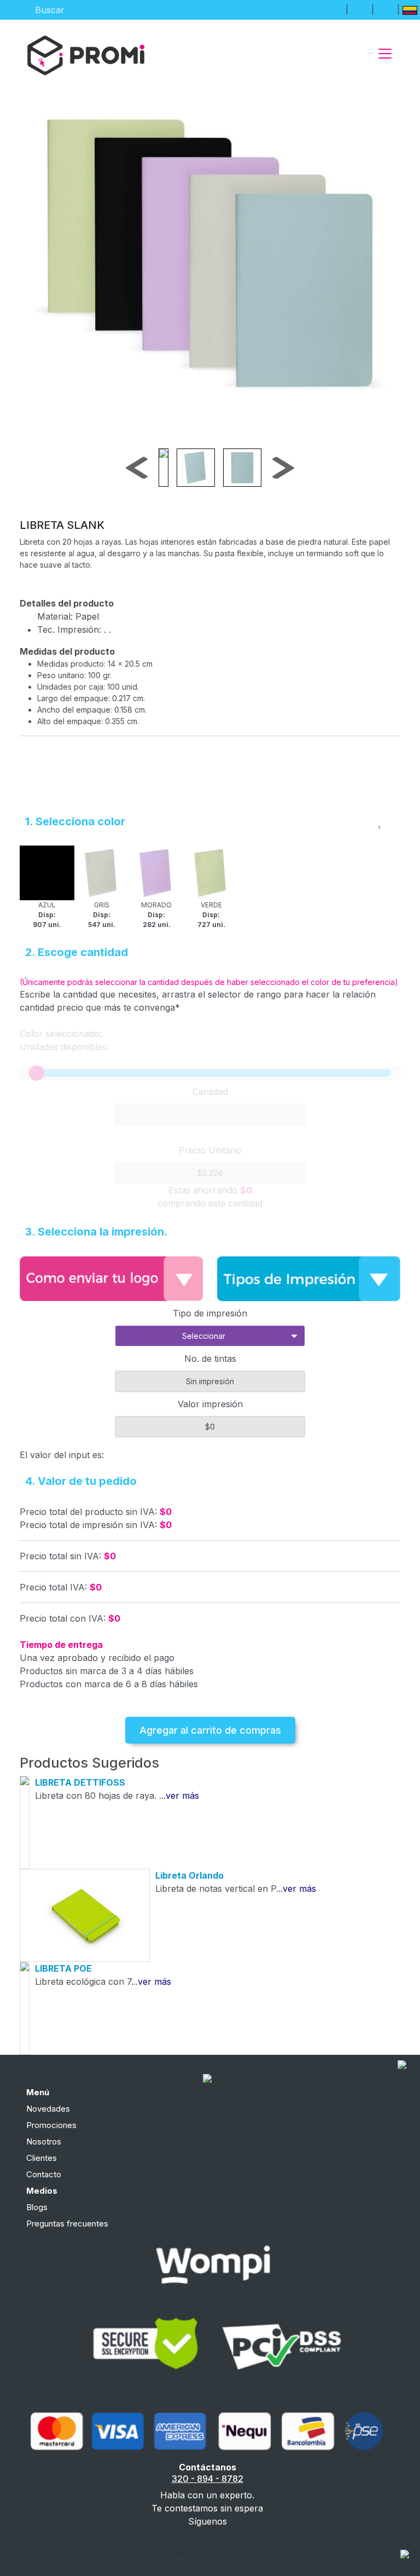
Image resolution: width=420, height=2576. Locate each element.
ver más (182, 1796)
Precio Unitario (210, 1150)
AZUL (47, 915)
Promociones (51, 2125)
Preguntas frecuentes (67, 2224)
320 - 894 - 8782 (208, 2479)
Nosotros (44, 2141)
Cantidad (210, 1092)
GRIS (102, 915)
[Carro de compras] (386, 9)
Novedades (48, 2109)
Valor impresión (210, 1404)
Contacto (44, 2174)
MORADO (156, 915)
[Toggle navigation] (385, 54)
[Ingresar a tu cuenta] (334, 9)
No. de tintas (210, 1359)
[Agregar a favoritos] (381, 819)
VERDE (211, 915)
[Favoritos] (360, 9)
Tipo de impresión (210, 1313)
